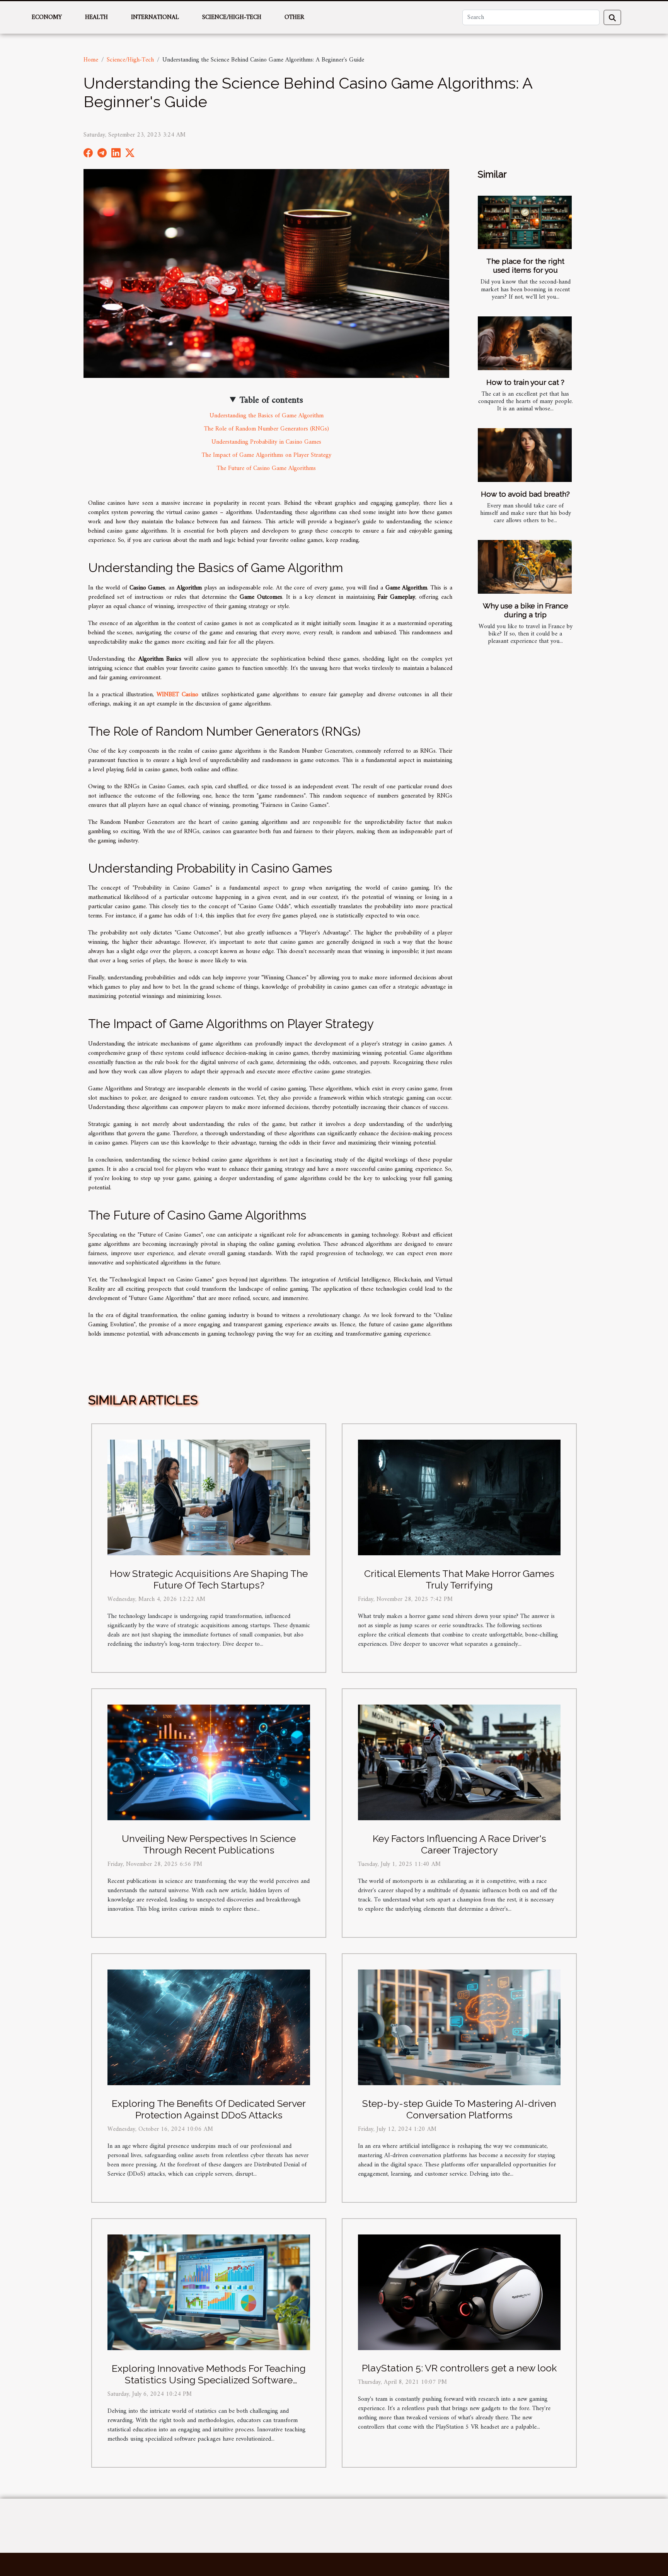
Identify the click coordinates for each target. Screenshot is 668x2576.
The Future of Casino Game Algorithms (266, 468)
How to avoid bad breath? (525, 494)
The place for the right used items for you (525, 266)
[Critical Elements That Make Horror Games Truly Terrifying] (459, 1497)
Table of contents (271, 400)
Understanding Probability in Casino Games (266, 442)
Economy (47, 17)
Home (91, 60)
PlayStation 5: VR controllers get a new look (459, 2368)
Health (96, 17)
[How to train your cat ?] (525, 343)
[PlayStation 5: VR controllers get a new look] (459, 2292)
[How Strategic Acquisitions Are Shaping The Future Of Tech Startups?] (209, 1497)
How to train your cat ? (525, 382)
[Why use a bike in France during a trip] (525, 567)
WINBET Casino (177, 695)
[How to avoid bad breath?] (525, 455)
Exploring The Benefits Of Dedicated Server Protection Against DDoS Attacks (209, 2109)
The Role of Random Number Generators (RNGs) (267, 429)
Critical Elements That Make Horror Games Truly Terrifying (459, 1579)
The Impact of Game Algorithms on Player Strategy (267, 455)
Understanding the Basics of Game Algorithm (267, 416)
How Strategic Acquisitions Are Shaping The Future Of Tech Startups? (209, 1579)
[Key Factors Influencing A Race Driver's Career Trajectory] (459, 1762)
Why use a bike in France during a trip (526, 610)
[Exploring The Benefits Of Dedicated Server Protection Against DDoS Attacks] (209, 2027)
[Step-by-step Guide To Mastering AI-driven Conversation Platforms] (459, 2027)
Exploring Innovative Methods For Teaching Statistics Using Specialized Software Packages (209, 2380)
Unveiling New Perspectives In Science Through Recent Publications (209, 1844)
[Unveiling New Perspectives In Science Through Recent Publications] (209, 1762)
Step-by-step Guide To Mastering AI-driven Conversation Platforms (459, 2109)
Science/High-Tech (232, 17)
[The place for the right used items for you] (525, 223)
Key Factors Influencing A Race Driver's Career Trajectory (459, 1844)
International (155, 17)
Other (294, 17)
